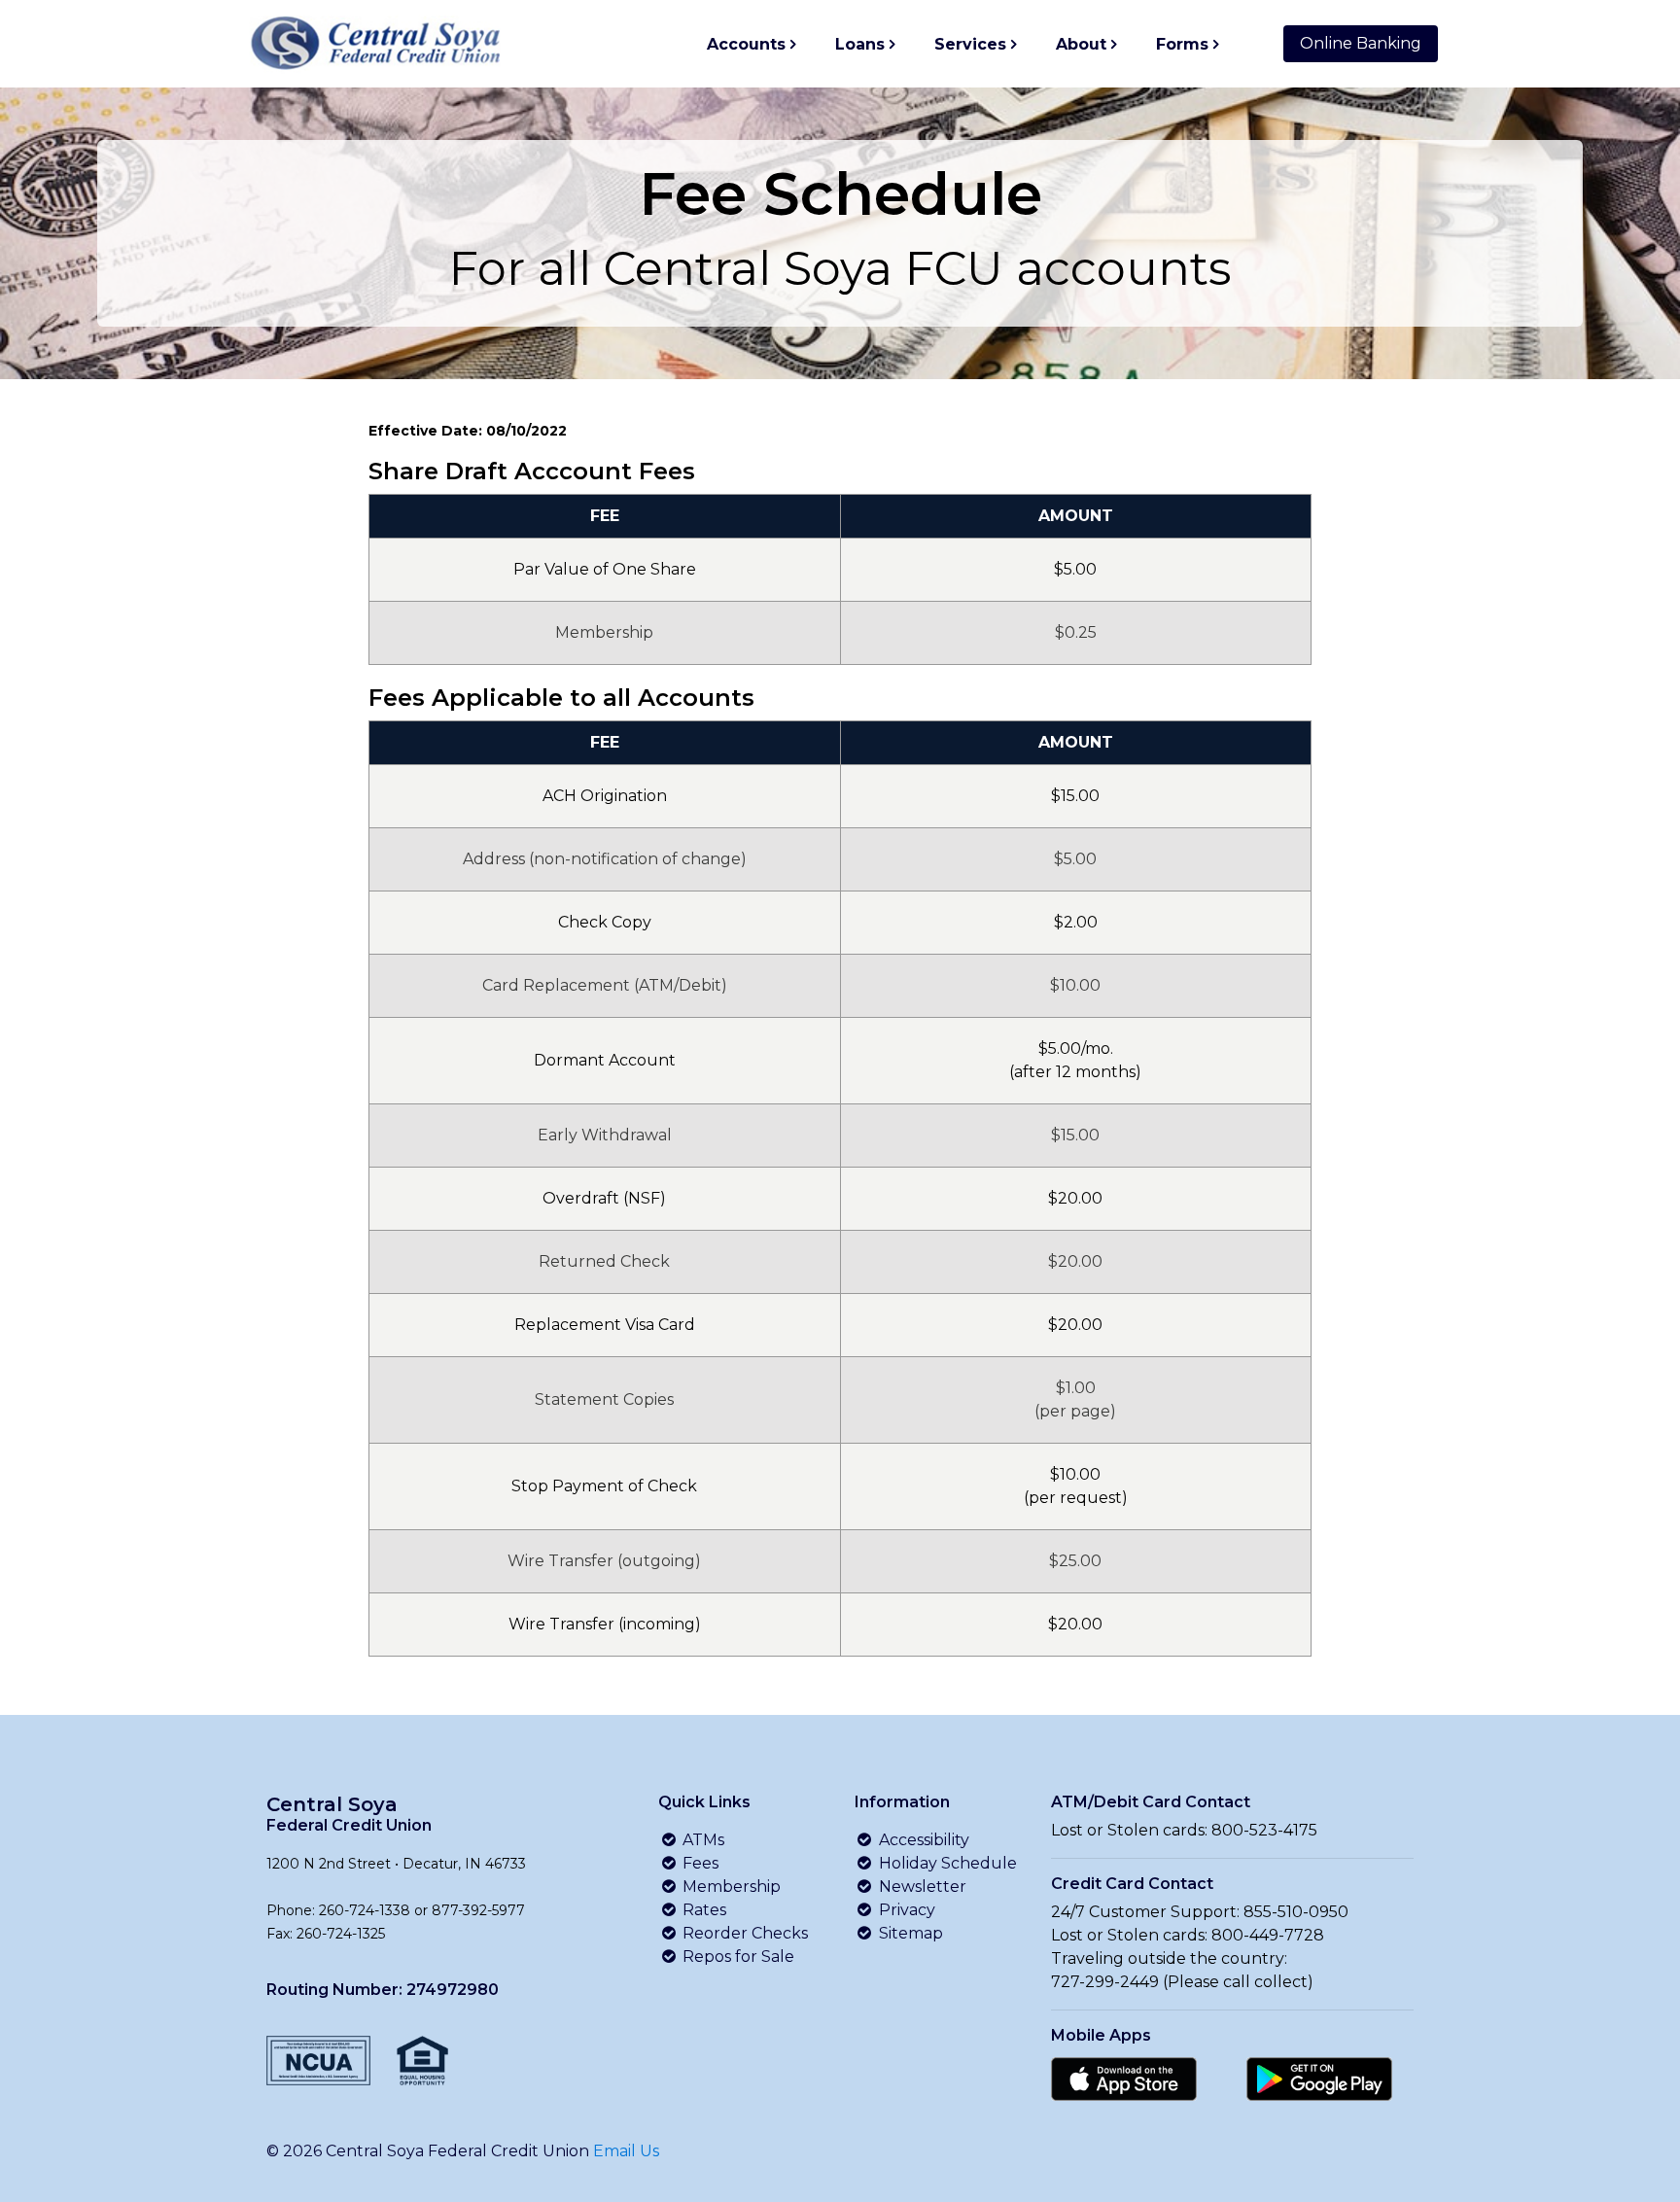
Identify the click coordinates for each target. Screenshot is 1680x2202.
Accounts (746, 44)
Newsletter (921, 1887)
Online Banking (1361, 43)
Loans (860, 44)
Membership (730, 1887)
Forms (1182, 44)
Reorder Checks (743, 1933)
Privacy (905, 1910)
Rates (702, 1910)
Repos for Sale (736, 1957)
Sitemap (909, 1933)
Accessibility (922, 1840)
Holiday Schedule (946, 1863)
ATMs (701, 1840)
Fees (699, 1863)
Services (970, 44)
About (1081, 44)
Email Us (626, 2151)
